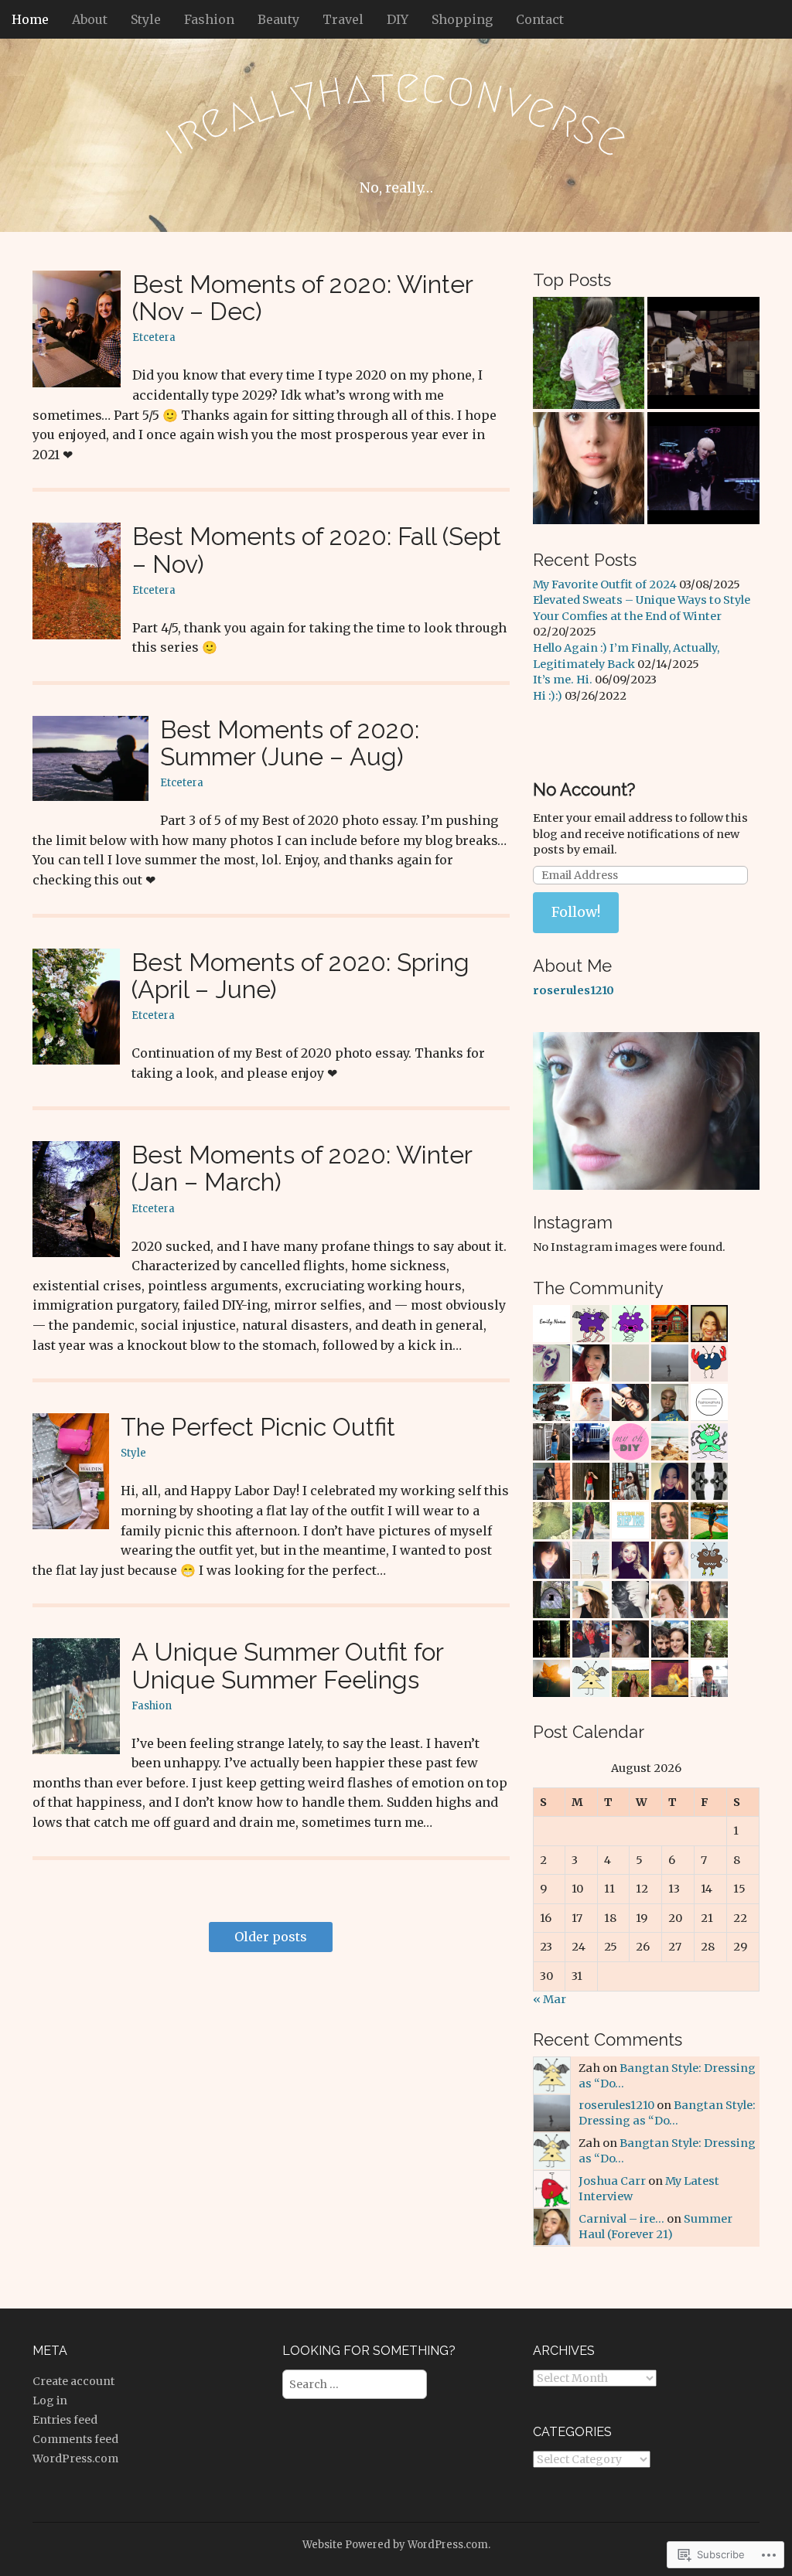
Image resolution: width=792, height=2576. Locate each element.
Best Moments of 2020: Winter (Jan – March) (302, 1168)
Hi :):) (548, 696)
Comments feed (75, 2439)
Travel (343, 19)
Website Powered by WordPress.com (395, 2545)
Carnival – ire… (621, 2219)
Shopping (462, 19)
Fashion (209, 19)
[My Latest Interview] (589, 468)
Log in (50, 2401)
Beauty (278, 19)
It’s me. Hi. (563, 680)
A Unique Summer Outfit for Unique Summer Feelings (287, 1665)
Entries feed (65, 2420)
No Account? (584, 789)
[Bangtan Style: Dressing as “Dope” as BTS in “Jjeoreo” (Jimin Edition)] (703, 353)
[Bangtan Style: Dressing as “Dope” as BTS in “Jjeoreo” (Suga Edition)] (703, 468)
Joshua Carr (612, 2181)
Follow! (576, 912)
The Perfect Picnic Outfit (258, 1427)
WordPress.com (75, 2458)
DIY (398, 19)
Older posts (271, 1937)
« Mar (550, 1999)
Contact (540, 19)
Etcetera (154, 337)
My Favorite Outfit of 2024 (605, 584)
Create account (73, 2381)
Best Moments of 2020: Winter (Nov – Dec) (302, 298)
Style (146, 19)
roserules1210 (616, 2105)
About (90, 19)
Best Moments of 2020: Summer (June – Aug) (290, 743)
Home (30, 19)
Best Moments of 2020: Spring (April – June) (300, 976)
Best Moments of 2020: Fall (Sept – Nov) (317, 550)
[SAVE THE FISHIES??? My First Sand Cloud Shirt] (589, 353)
